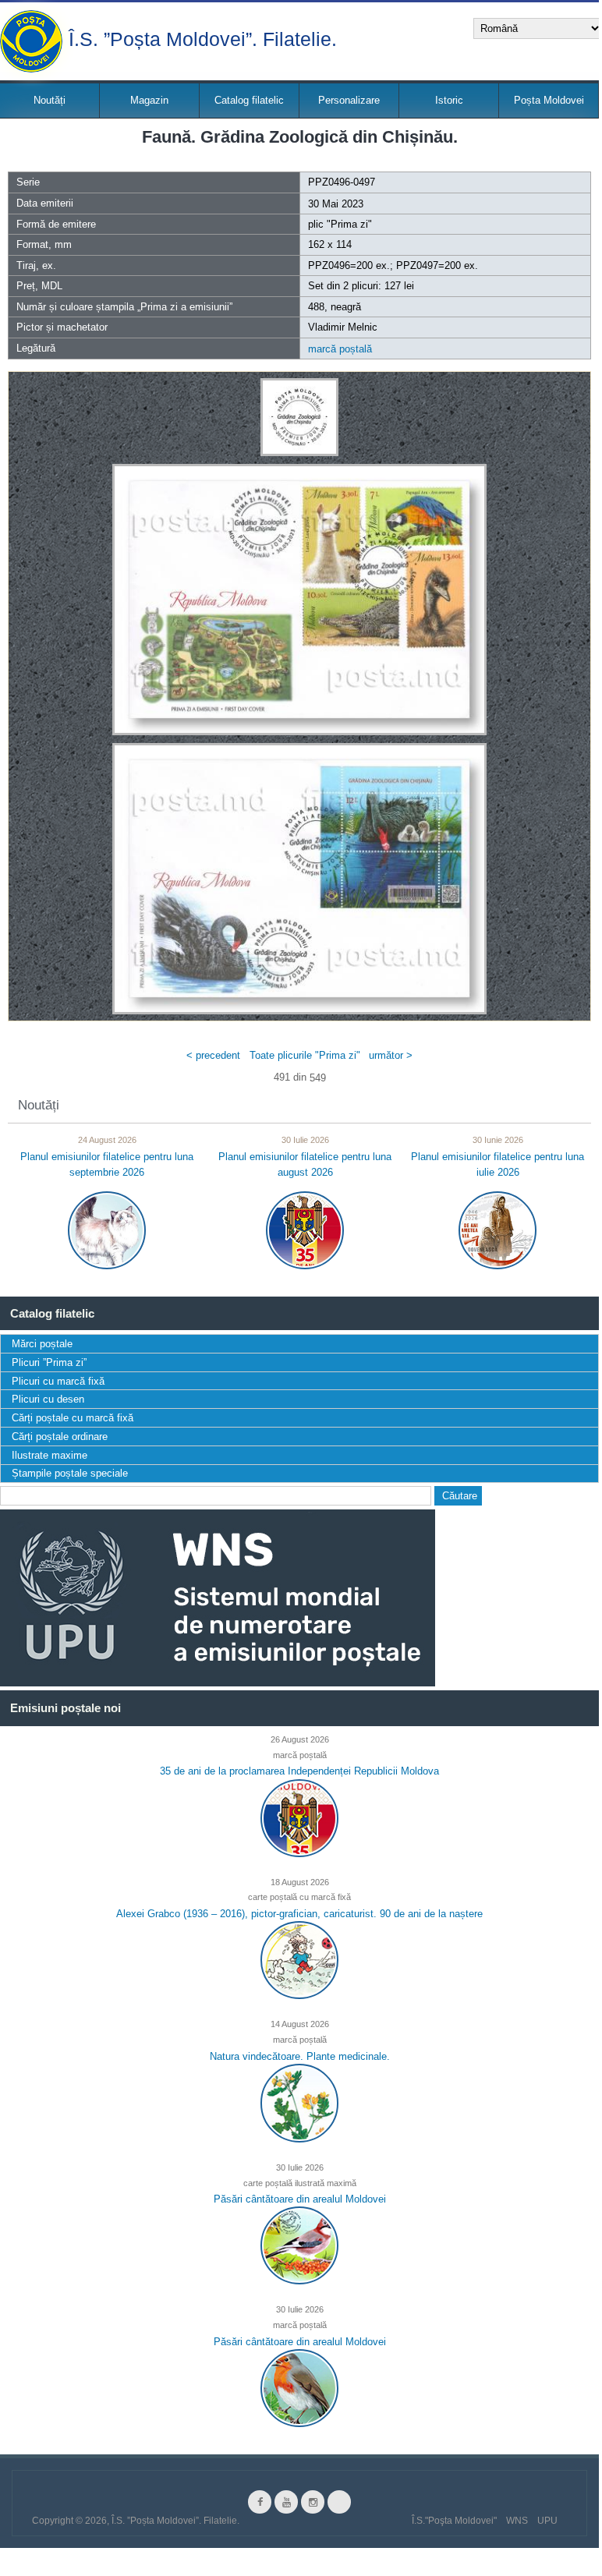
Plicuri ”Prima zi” (49, 1362)
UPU (547, 2521)
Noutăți (50, 100)
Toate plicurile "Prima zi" (305, 1055)
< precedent (213, 1055)
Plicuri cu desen (48, 1399)
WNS (517, 2521)
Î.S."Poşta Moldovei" (454, 2521)
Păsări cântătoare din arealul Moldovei (300, 2199)
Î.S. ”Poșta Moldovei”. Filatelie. (203, 38)
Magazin (149, 100)
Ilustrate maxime (50, 1455)
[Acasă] (31, 41)
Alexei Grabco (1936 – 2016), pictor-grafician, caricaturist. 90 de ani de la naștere (299, 1914)
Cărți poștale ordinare (60, 1437)
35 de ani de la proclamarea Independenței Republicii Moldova (299, 1771)
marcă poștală (340, 349)
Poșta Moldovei (549, 100)
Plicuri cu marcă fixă (58, 1381)
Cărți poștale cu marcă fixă (73, 1418)
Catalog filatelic (249, 100)
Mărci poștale (42, 1344)
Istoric (449, 100)
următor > (391, 1055)
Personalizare (349, 100)
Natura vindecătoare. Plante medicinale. (300, 2056)
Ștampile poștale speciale (70, 1473)
